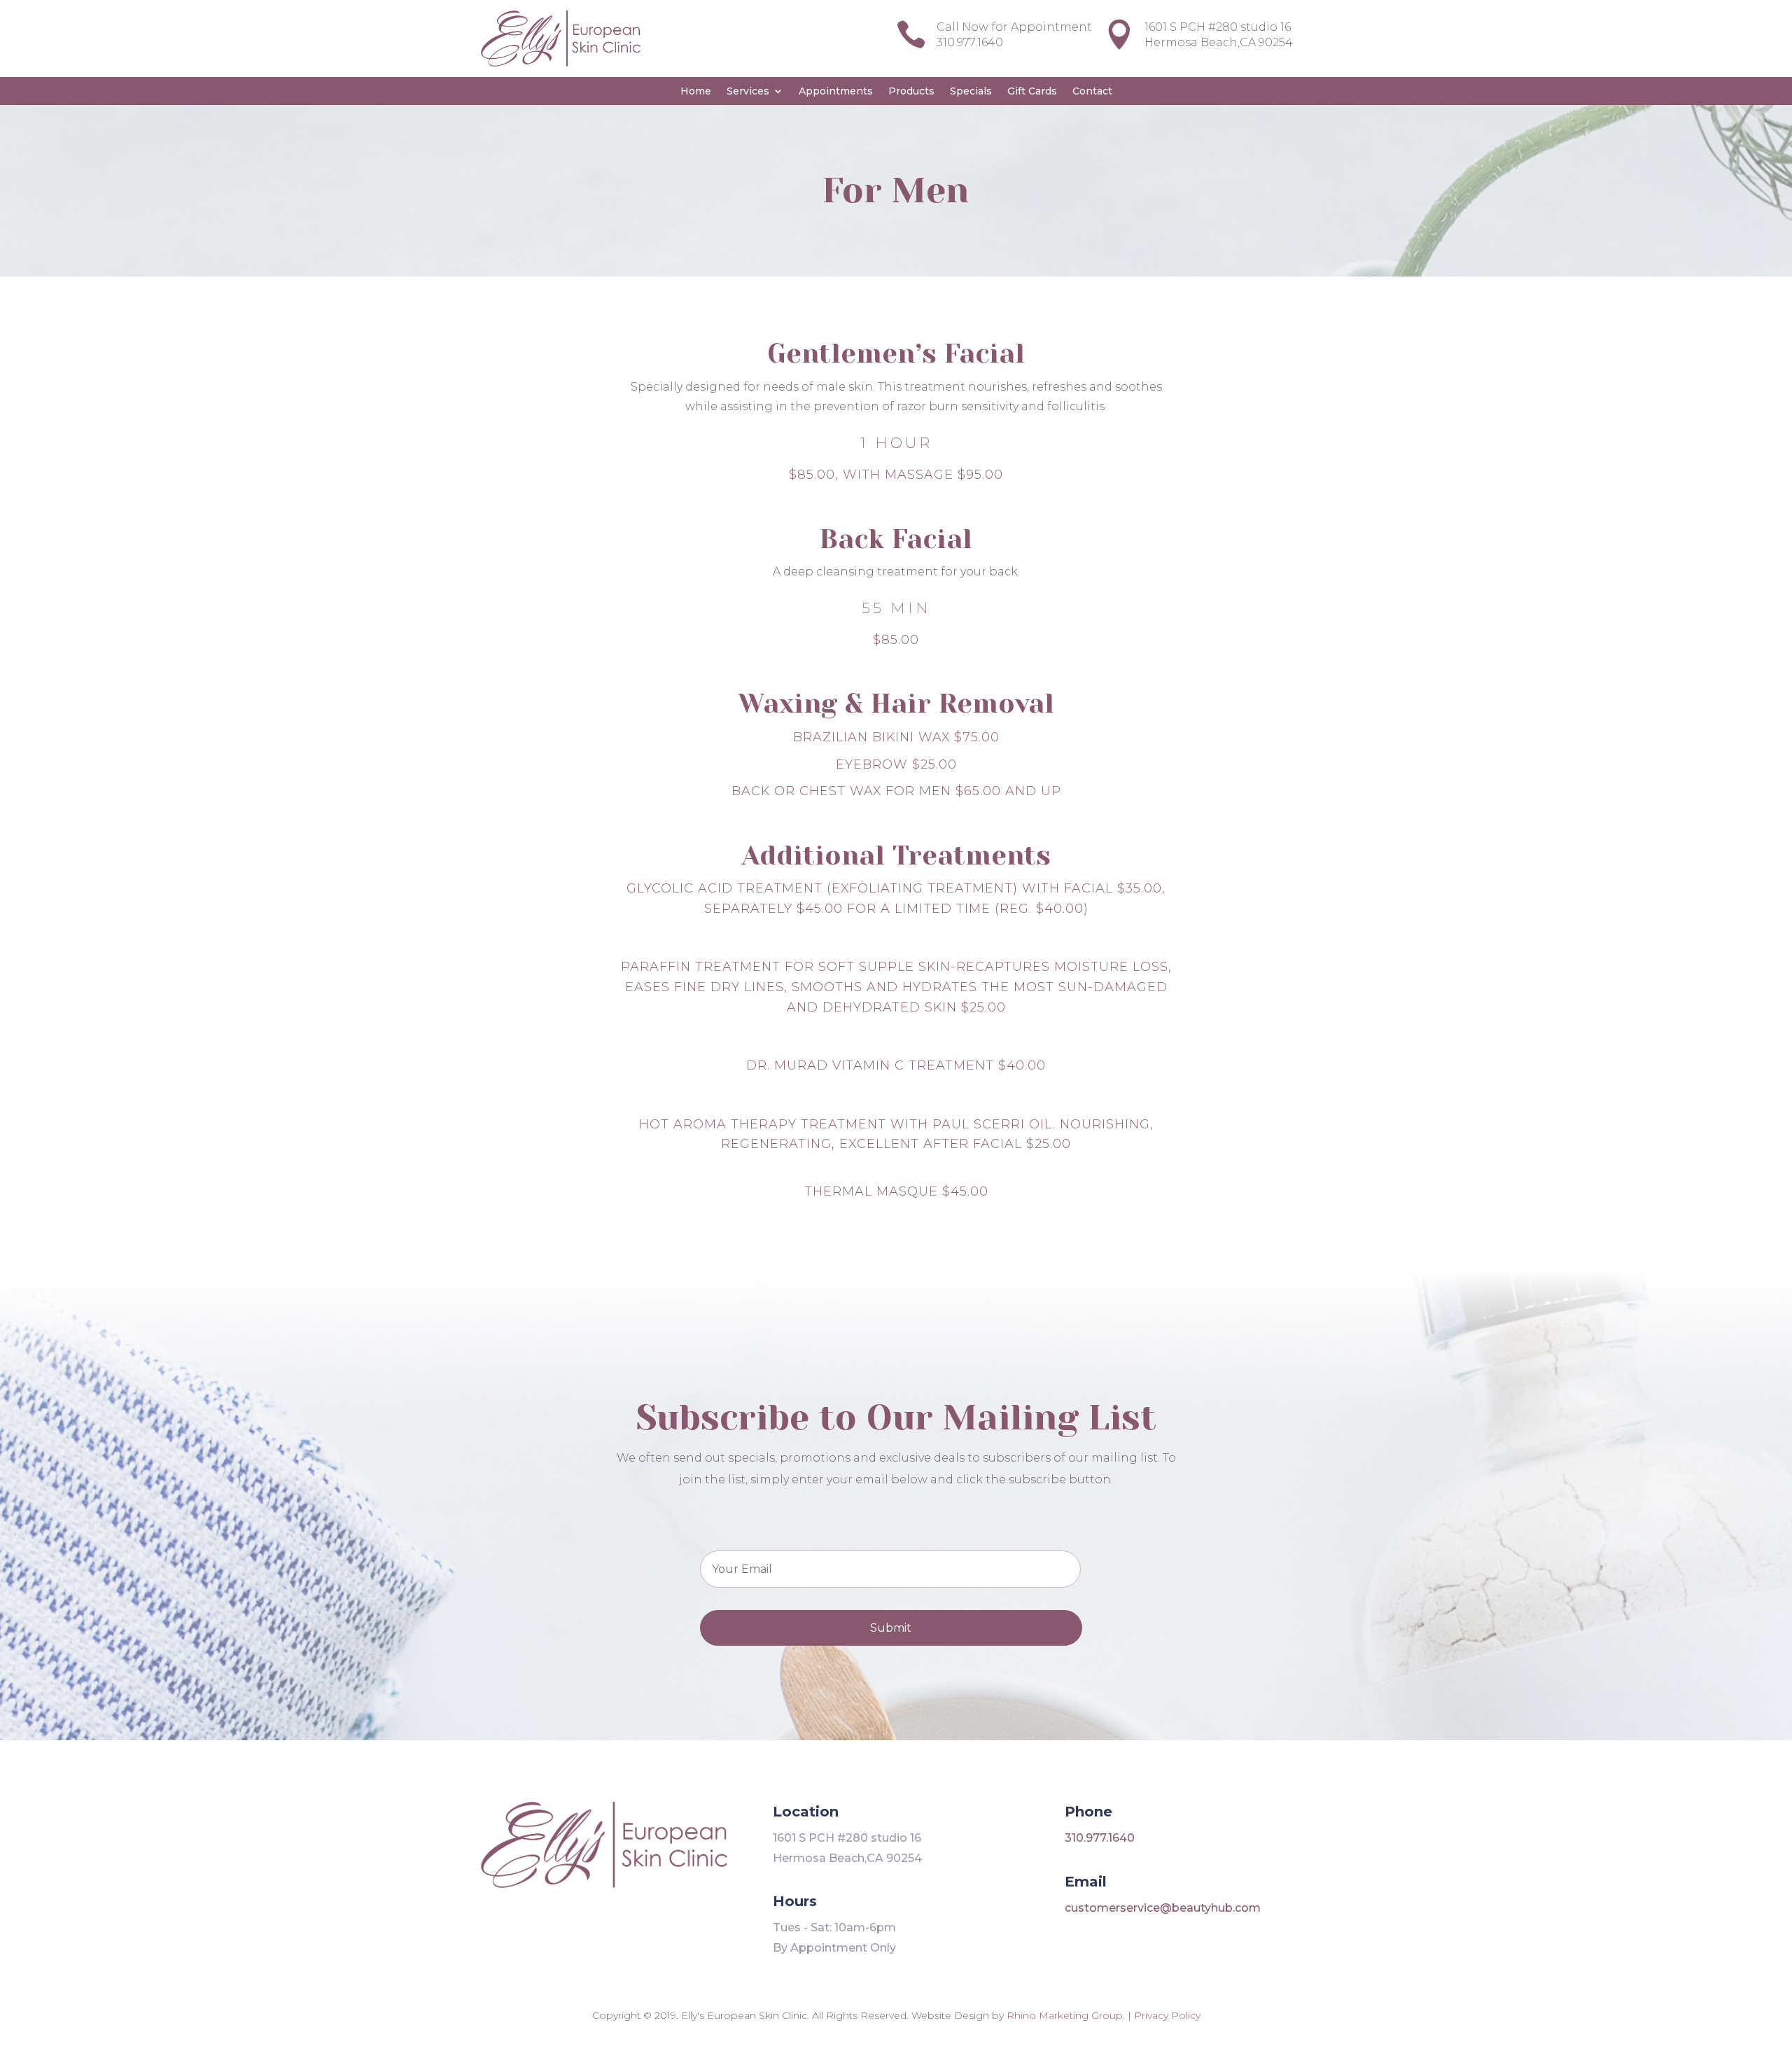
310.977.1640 (1100, 1838)
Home (696, 92)
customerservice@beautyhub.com (1163, 1908)
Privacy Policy (1167, 2015)
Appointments (836, 92)
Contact (1092, 92)
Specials (971, 92)
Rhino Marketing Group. (1067, 2015)
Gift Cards (1032, 92)
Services (748, 92)
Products (911, 92)
